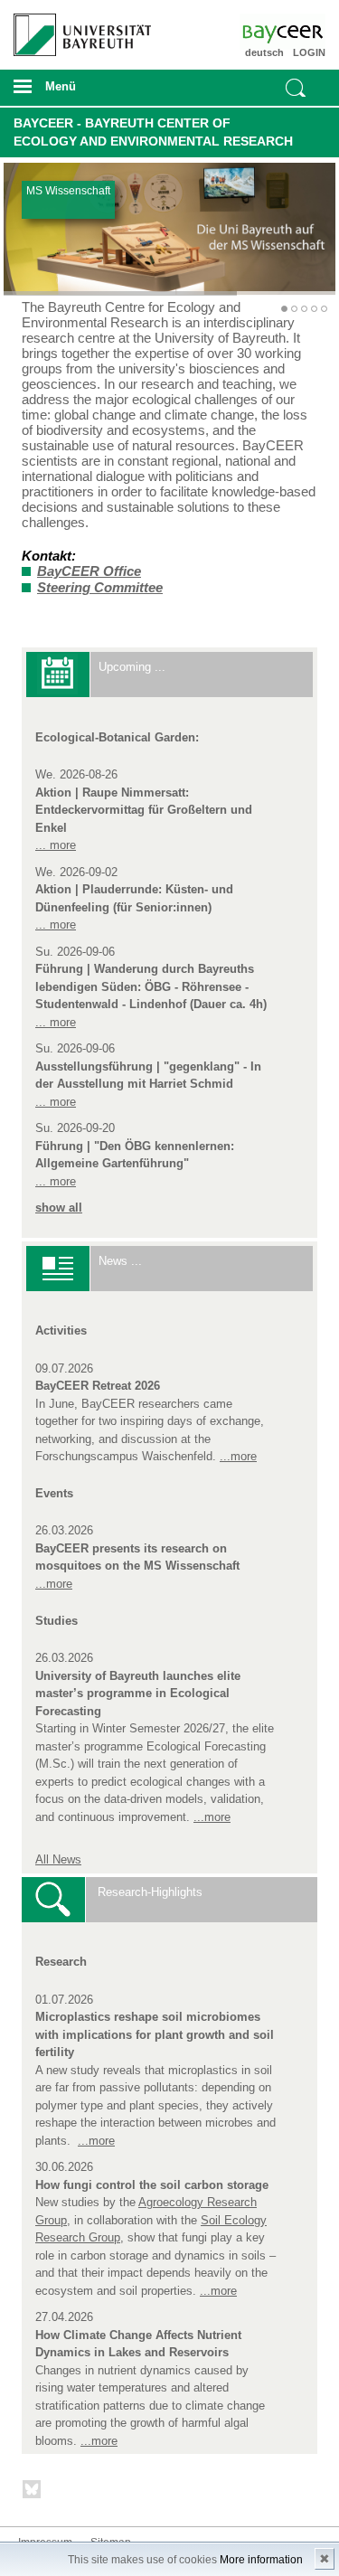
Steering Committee (100, 587)
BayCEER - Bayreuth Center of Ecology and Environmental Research (153, 132)
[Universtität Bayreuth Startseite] (76, 28)
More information (261, 2560)
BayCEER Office (89, 571)
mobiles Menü (75, 92)
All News (58, 1859)
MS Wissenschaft (68, 191)
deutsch (264, 52)
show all (59, 1208)
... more (56, 845)
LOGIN (309, 52)
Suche (296, 88)
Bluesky (33, 2492)
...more (238, 1456)
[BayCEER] (300, 32)
